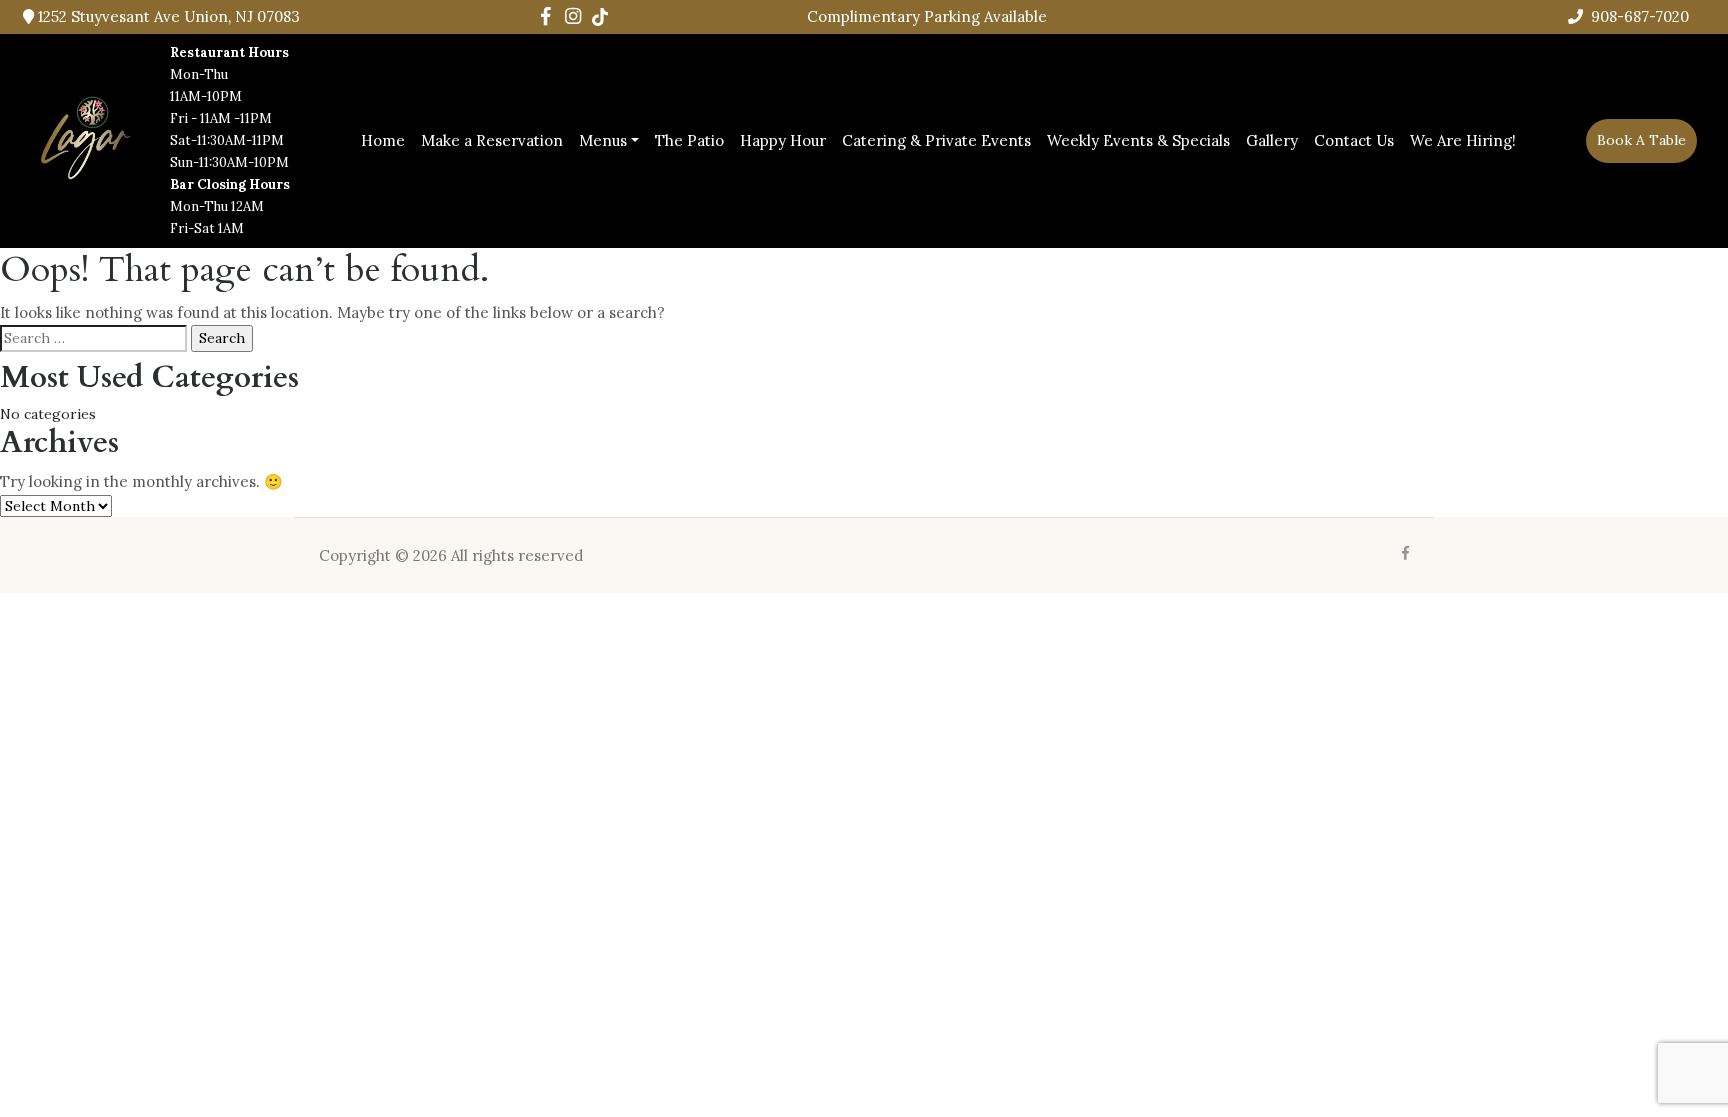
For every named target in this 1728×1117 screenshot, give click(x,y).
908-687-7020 (1638, 16)
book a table (1641, 140)
